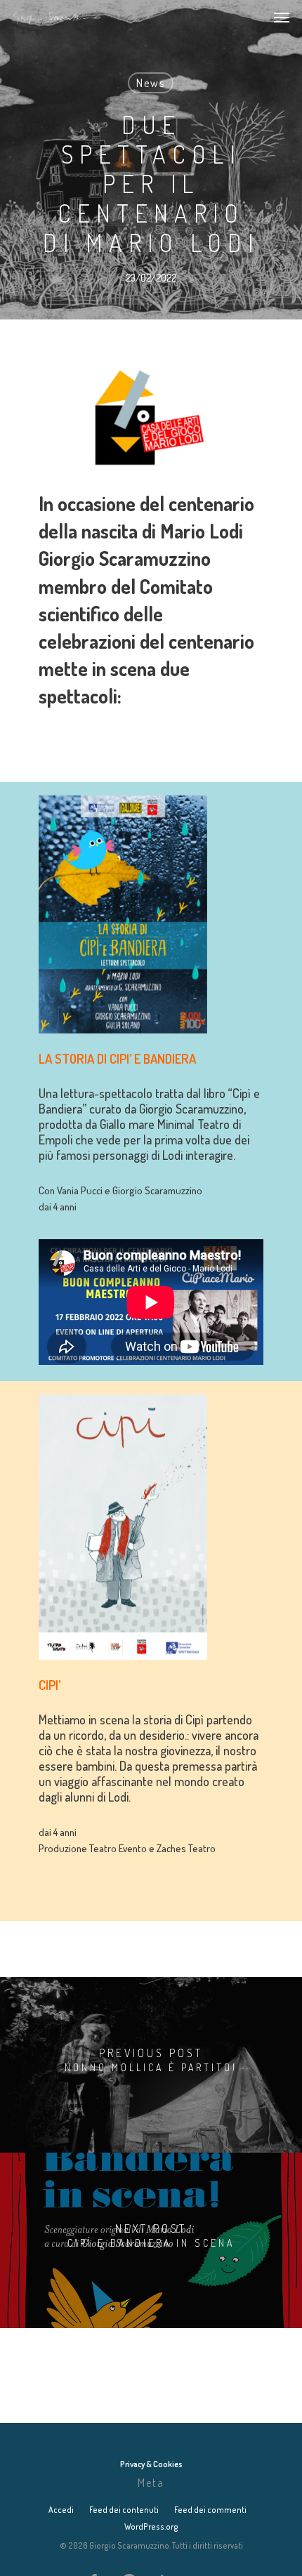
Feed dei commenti (210, 2510)
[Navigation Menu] (282, 17)
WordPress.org (151, 2527)
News (151, 83)
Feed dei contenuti (124, 2510)
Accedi (61, 2510)
